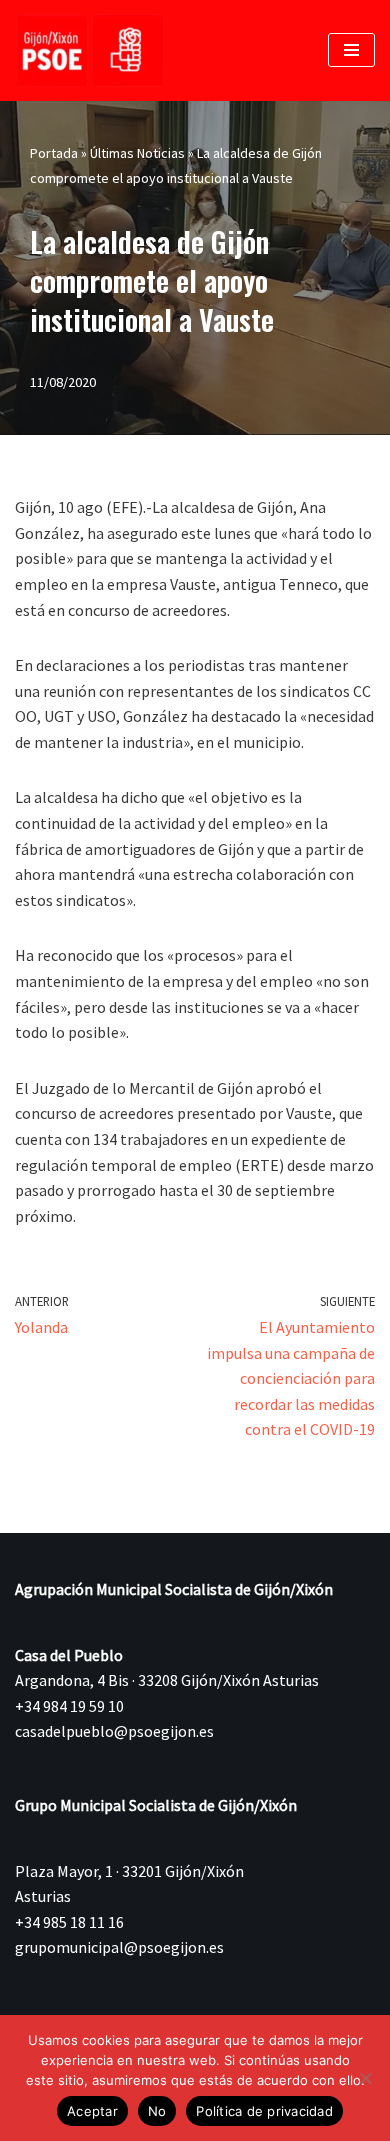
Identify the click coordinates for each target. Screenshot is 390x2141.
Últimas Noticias (137, 153)
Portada (54, 153)
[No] (365, 2078)
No (157, 2111)
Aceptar (92, 2111)
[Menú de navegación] (351, 50)
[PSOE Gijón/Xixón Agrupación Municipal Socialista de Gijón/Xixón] (90, 50)
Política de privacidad (264, 2111)
